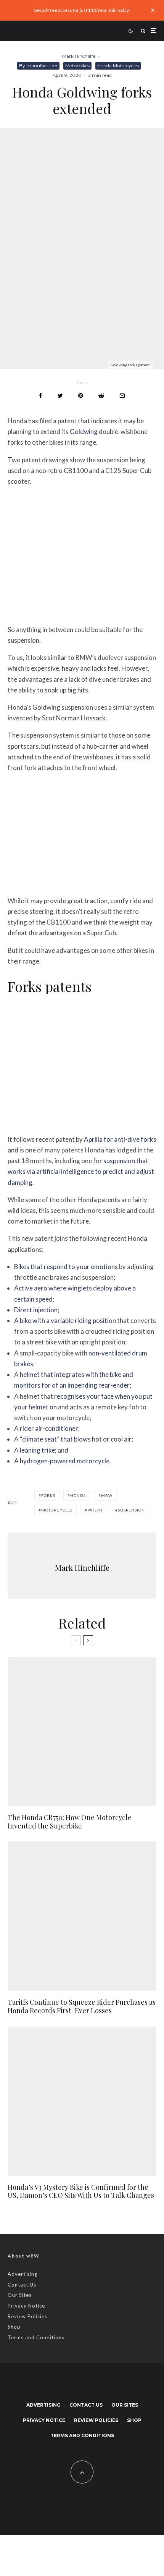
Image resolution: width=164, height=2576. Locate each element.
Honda (78, 1495)
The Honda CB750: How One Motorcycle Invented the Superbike (70, 1822)
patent (95, 1510)
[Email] (122, 396)
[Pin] (81, 396)
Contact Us (22, 2285)
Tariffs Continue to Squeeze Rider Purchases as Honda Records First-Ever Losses (82, 2006)
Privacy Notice (26, 2306)
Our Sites (20, 2295)
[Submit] (101, 396)
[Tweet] (60, 396)
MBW (107, 1495)
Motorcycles (57, 1510)
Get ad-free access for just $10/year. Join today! (82, 10)
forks (48, 1495)
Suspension (131, 1510)
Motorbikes (77, 66)
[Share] (41, 396)
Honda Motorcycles (118, 66)
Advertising (23, 2274)
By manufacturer (38, 66)
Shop (14, 2327)
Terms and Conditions (36, 2337)
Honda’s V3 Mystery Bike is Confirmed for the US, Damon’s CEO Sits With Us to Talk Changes (81, 2192)
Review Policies (27, 2316)
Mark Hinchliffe (79, 56)
